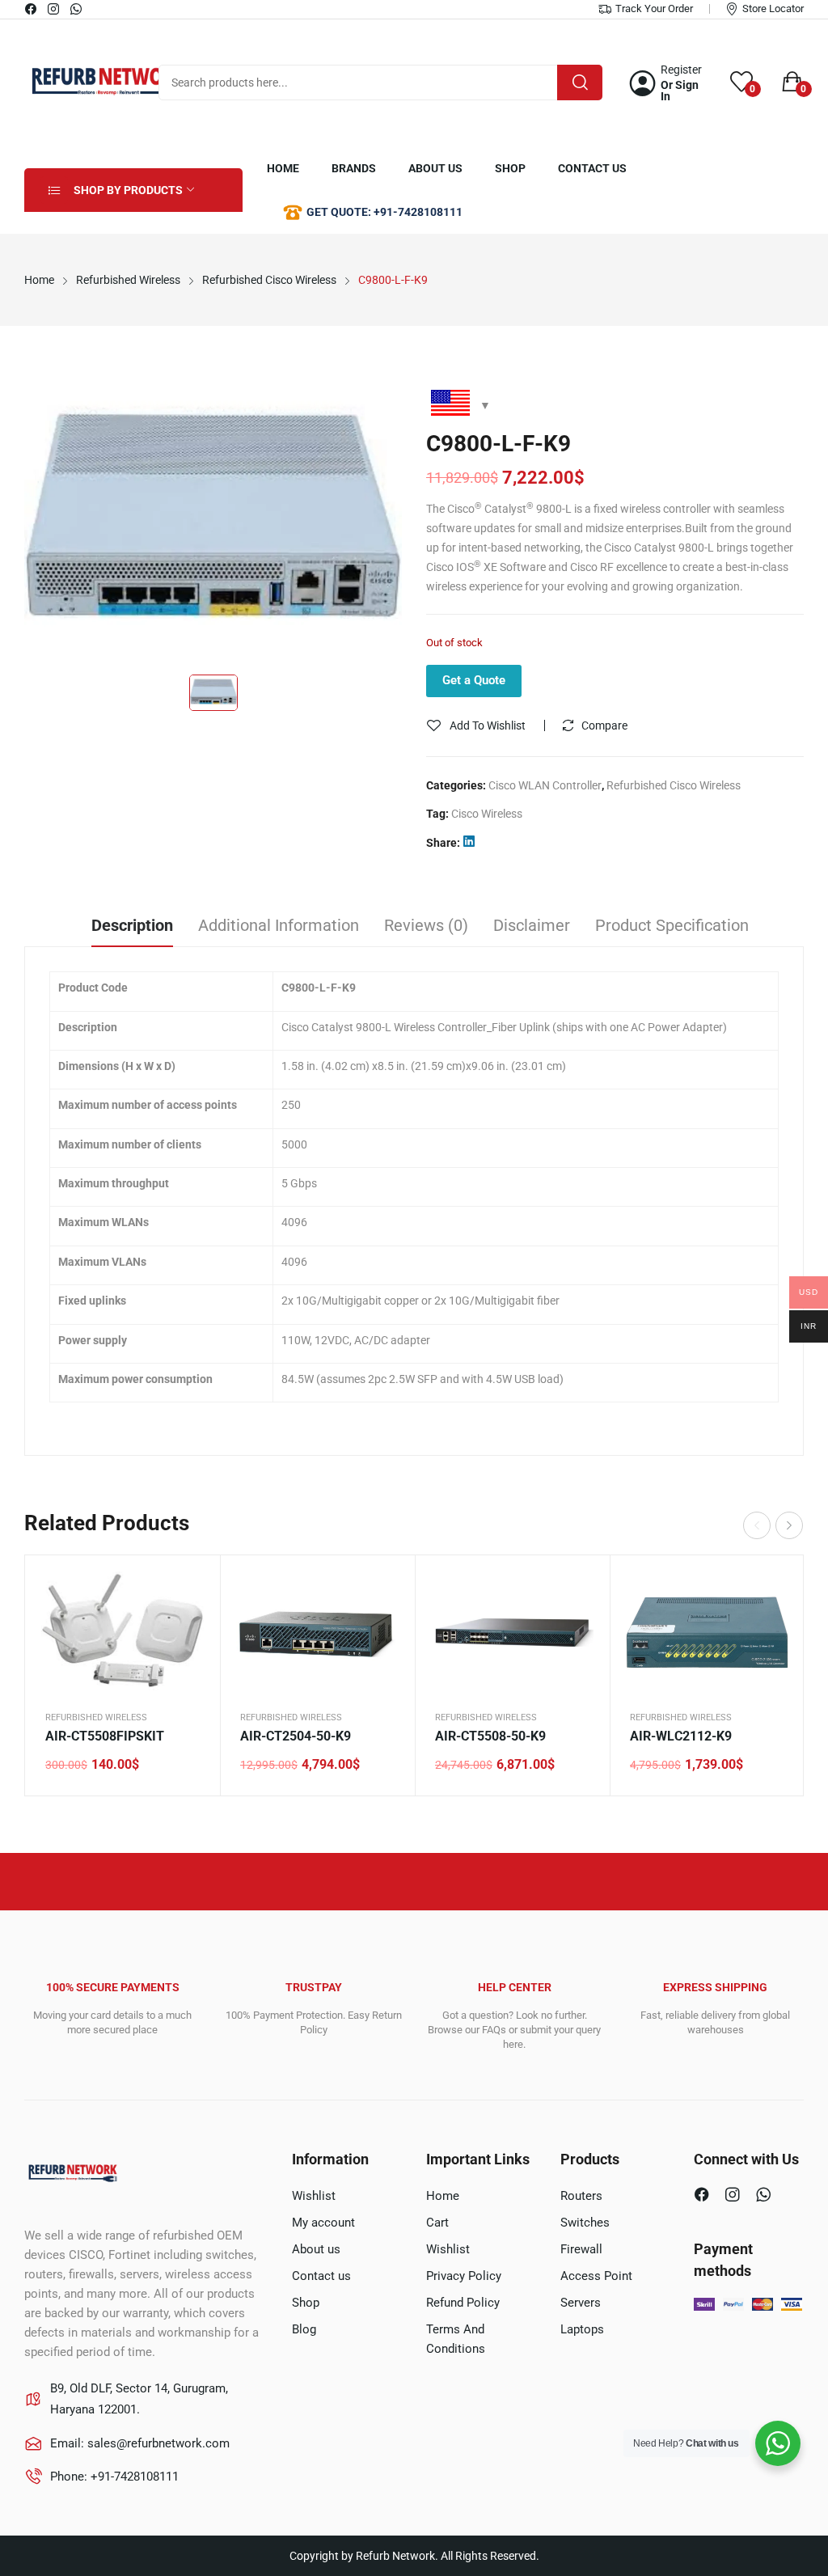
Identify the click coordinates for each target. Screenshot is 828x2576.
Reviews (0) (426, 925)
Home (443, 2196)
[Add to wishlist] (188, 1628)
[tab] (132, 928)
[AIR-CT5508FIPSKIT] (123, 1633)
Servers (581, 2303)
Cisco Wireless (487, 814)
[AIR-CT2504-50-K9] (317, 1633)
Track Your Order (654, 8)
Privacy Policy (464, 2276)
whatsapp (77, 9)
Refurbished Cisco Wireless (674, 785)
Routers (581, 2196)
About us (316, 2249)
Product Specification (672, 925)
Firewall (581, 2249)
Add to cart (188, 1669)
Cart (437, 2223)
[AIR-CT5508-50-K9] (512, 1633)
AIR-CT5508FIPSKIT (105, 1736)
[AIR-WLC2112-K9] (707, 1633)
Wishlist (314, 2196)
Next (789, 1525)
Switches (585, 2223)
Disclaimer (532, 925)
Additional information (279, 925)
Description (132, 925)
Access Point (596, 2276)
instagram (54, 9)
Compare (604, 725)
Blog (304, 2329)
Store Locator (773, 8)
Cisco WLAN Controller (545, 785)
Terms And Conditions (456, 2339)
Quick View (188, 1588)
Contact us (321, 2276)
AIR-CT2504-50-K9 (296, 1736)
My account (323, 2223)
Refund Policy (463, 2303)
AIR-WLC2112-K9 (681, 1736)
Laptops (582, 2329)
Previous (757, 1525)
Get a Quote (474, 680)
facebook (32, 9)
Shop (306, 2303)
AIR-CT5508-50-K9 (490, 1736)
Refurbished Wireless (96, 1717)
